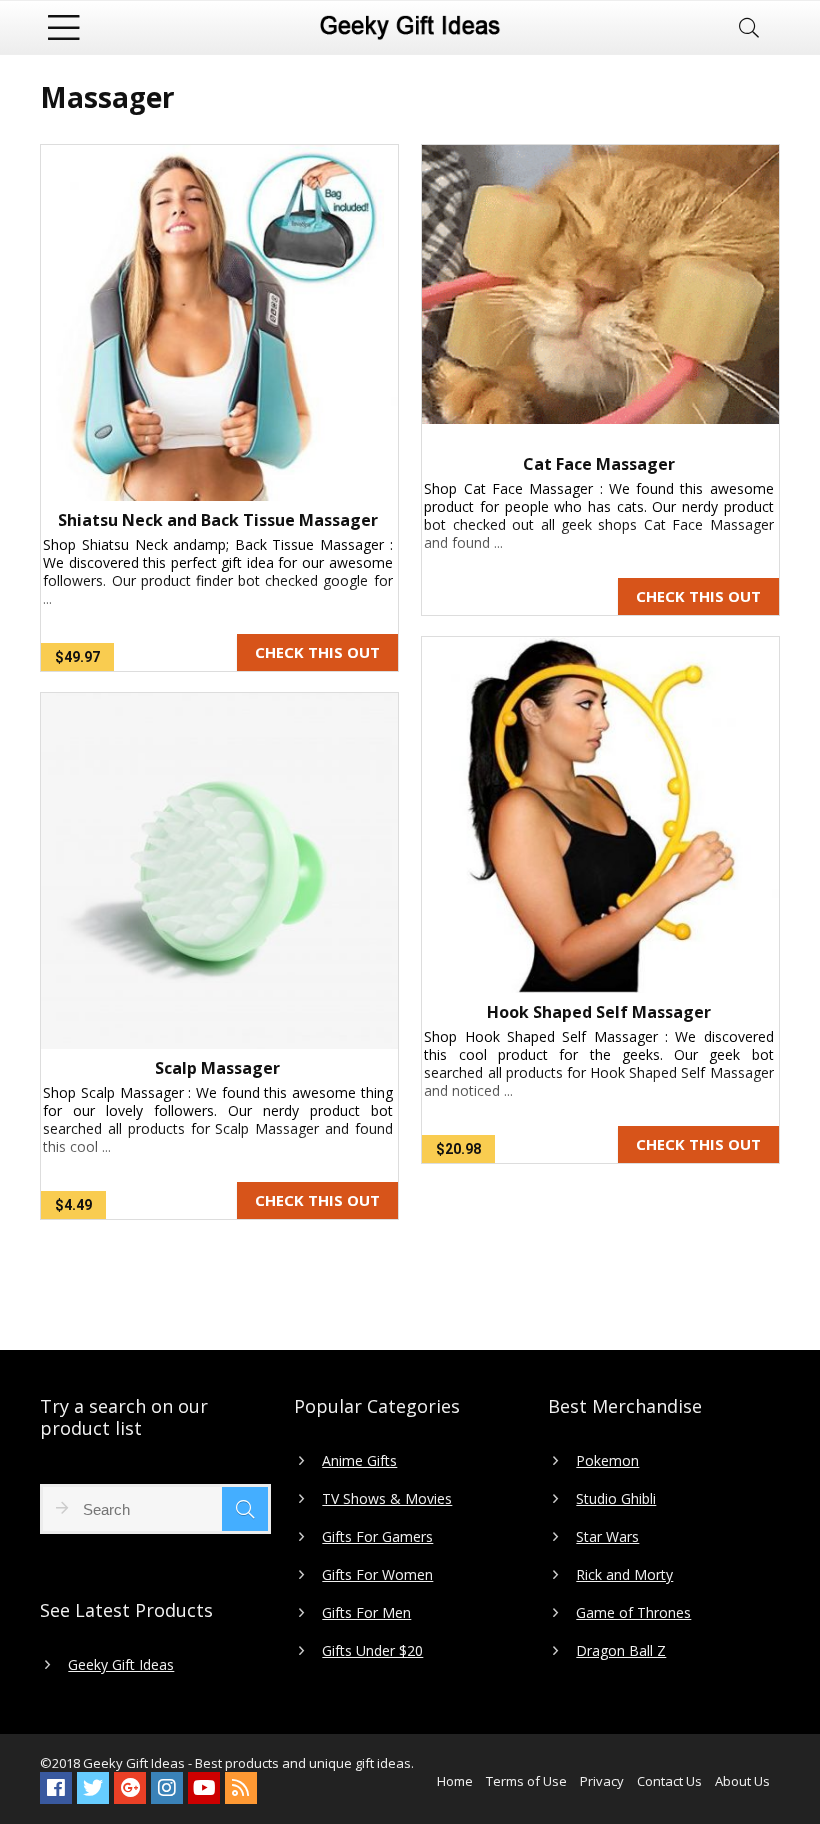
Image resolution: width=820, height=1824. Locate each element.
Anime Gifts (359, 1461)
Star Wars (607, 1537)
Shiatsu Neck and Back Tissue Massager (218, 520)
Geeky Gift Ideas (121, 1665)
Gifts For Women (377, 1575)
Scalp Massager (217, 1068)
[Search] (749, 27)
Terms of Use (526, 1781)
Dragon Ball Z (621, 1651)
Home (455, 1781)
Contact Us (669, 1781)
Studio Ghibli (616, 1499)
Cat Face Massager (599, 464)
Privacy (602, 1781)
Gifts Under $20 (372, 1651)
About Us (742, 1781)
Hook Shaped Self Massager (599, 1012)
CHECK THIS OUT (317, 652)
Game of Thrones (633, 1613)
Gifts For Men (366, 1613)
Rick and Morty (624, 1575)
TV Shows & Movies (387, 1499)
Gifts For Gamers (377, 1537)
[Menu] (64, 27)
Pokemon (607, 1461)
